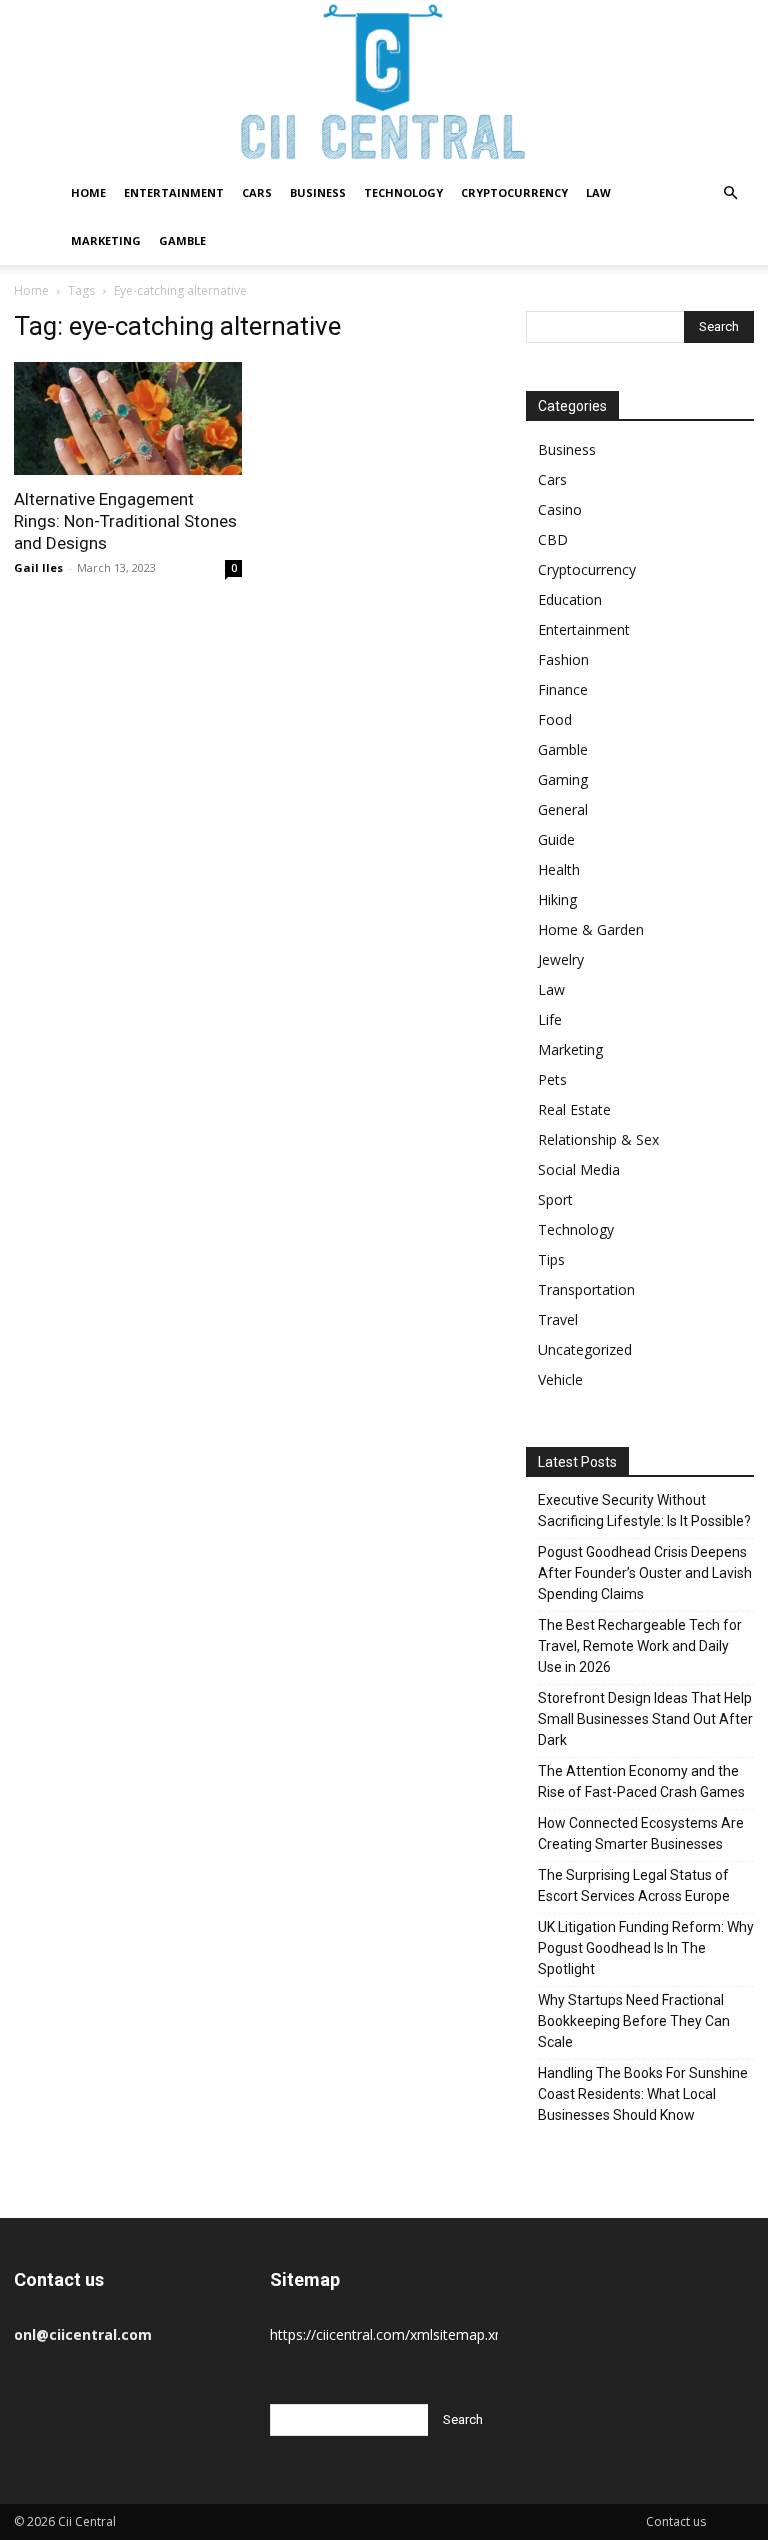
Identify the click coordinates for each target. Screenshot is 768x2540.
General (563, 809)
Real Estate (574, 1109)
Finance (563, 689)
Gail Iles (38, 567)
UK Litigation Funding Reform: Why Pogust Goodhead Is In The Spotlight (646, 1948)
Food (555, 719)
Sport (555, 1199)
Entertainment (174, 192)
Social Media (579, 1169)
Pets (552, 1079)
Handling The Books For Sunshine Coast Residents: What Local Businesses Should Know (643, 2094)
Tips (551, 1259)
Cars (257, 192)
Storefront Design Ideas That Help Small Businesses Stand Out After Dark (645, 1719)
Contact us (676, 2521)
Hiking (557, 899)
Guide (556, 839)
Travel (558, 1319)
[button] (730, 193)
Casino (560, 509)
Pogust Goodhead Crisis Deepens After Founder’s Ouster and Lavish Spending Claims (645, 1573)
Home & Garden (591, 929)
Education (570, 599)
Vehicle (560, 1379)
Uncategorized (585, 1349)
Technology (403, 192)
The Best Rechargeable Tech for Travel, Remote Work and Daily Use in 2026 (640, 1646)
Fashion (563, 659)
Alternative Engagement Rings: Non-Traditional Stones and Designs (125, 521)
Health (559, 869)
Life (550, 1019)
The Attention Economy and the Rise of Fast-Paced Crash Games (641, 1781)
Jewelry (561, 959)
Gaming (563, 779)
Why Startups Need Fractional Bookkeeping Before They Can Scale (634, 2021)
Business (318, 192)
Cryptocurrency (514, 192)
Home (88, 192)
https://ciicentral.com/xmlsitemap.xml (390, 2334)
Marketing (106, 240)
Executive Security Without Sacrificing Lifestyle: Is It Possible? (644, 1510)
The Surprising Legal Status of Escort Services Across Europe (634, 1885)
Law (598, 192)
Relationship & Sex (598, 1139)
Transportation (586, 1289)
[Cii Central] (384, 84)
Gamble (182, 240)
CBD (553, 539)
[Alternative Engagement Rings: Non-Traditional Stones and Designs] (128, 418)
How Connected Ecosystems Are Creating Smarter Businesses (641, 1833)
